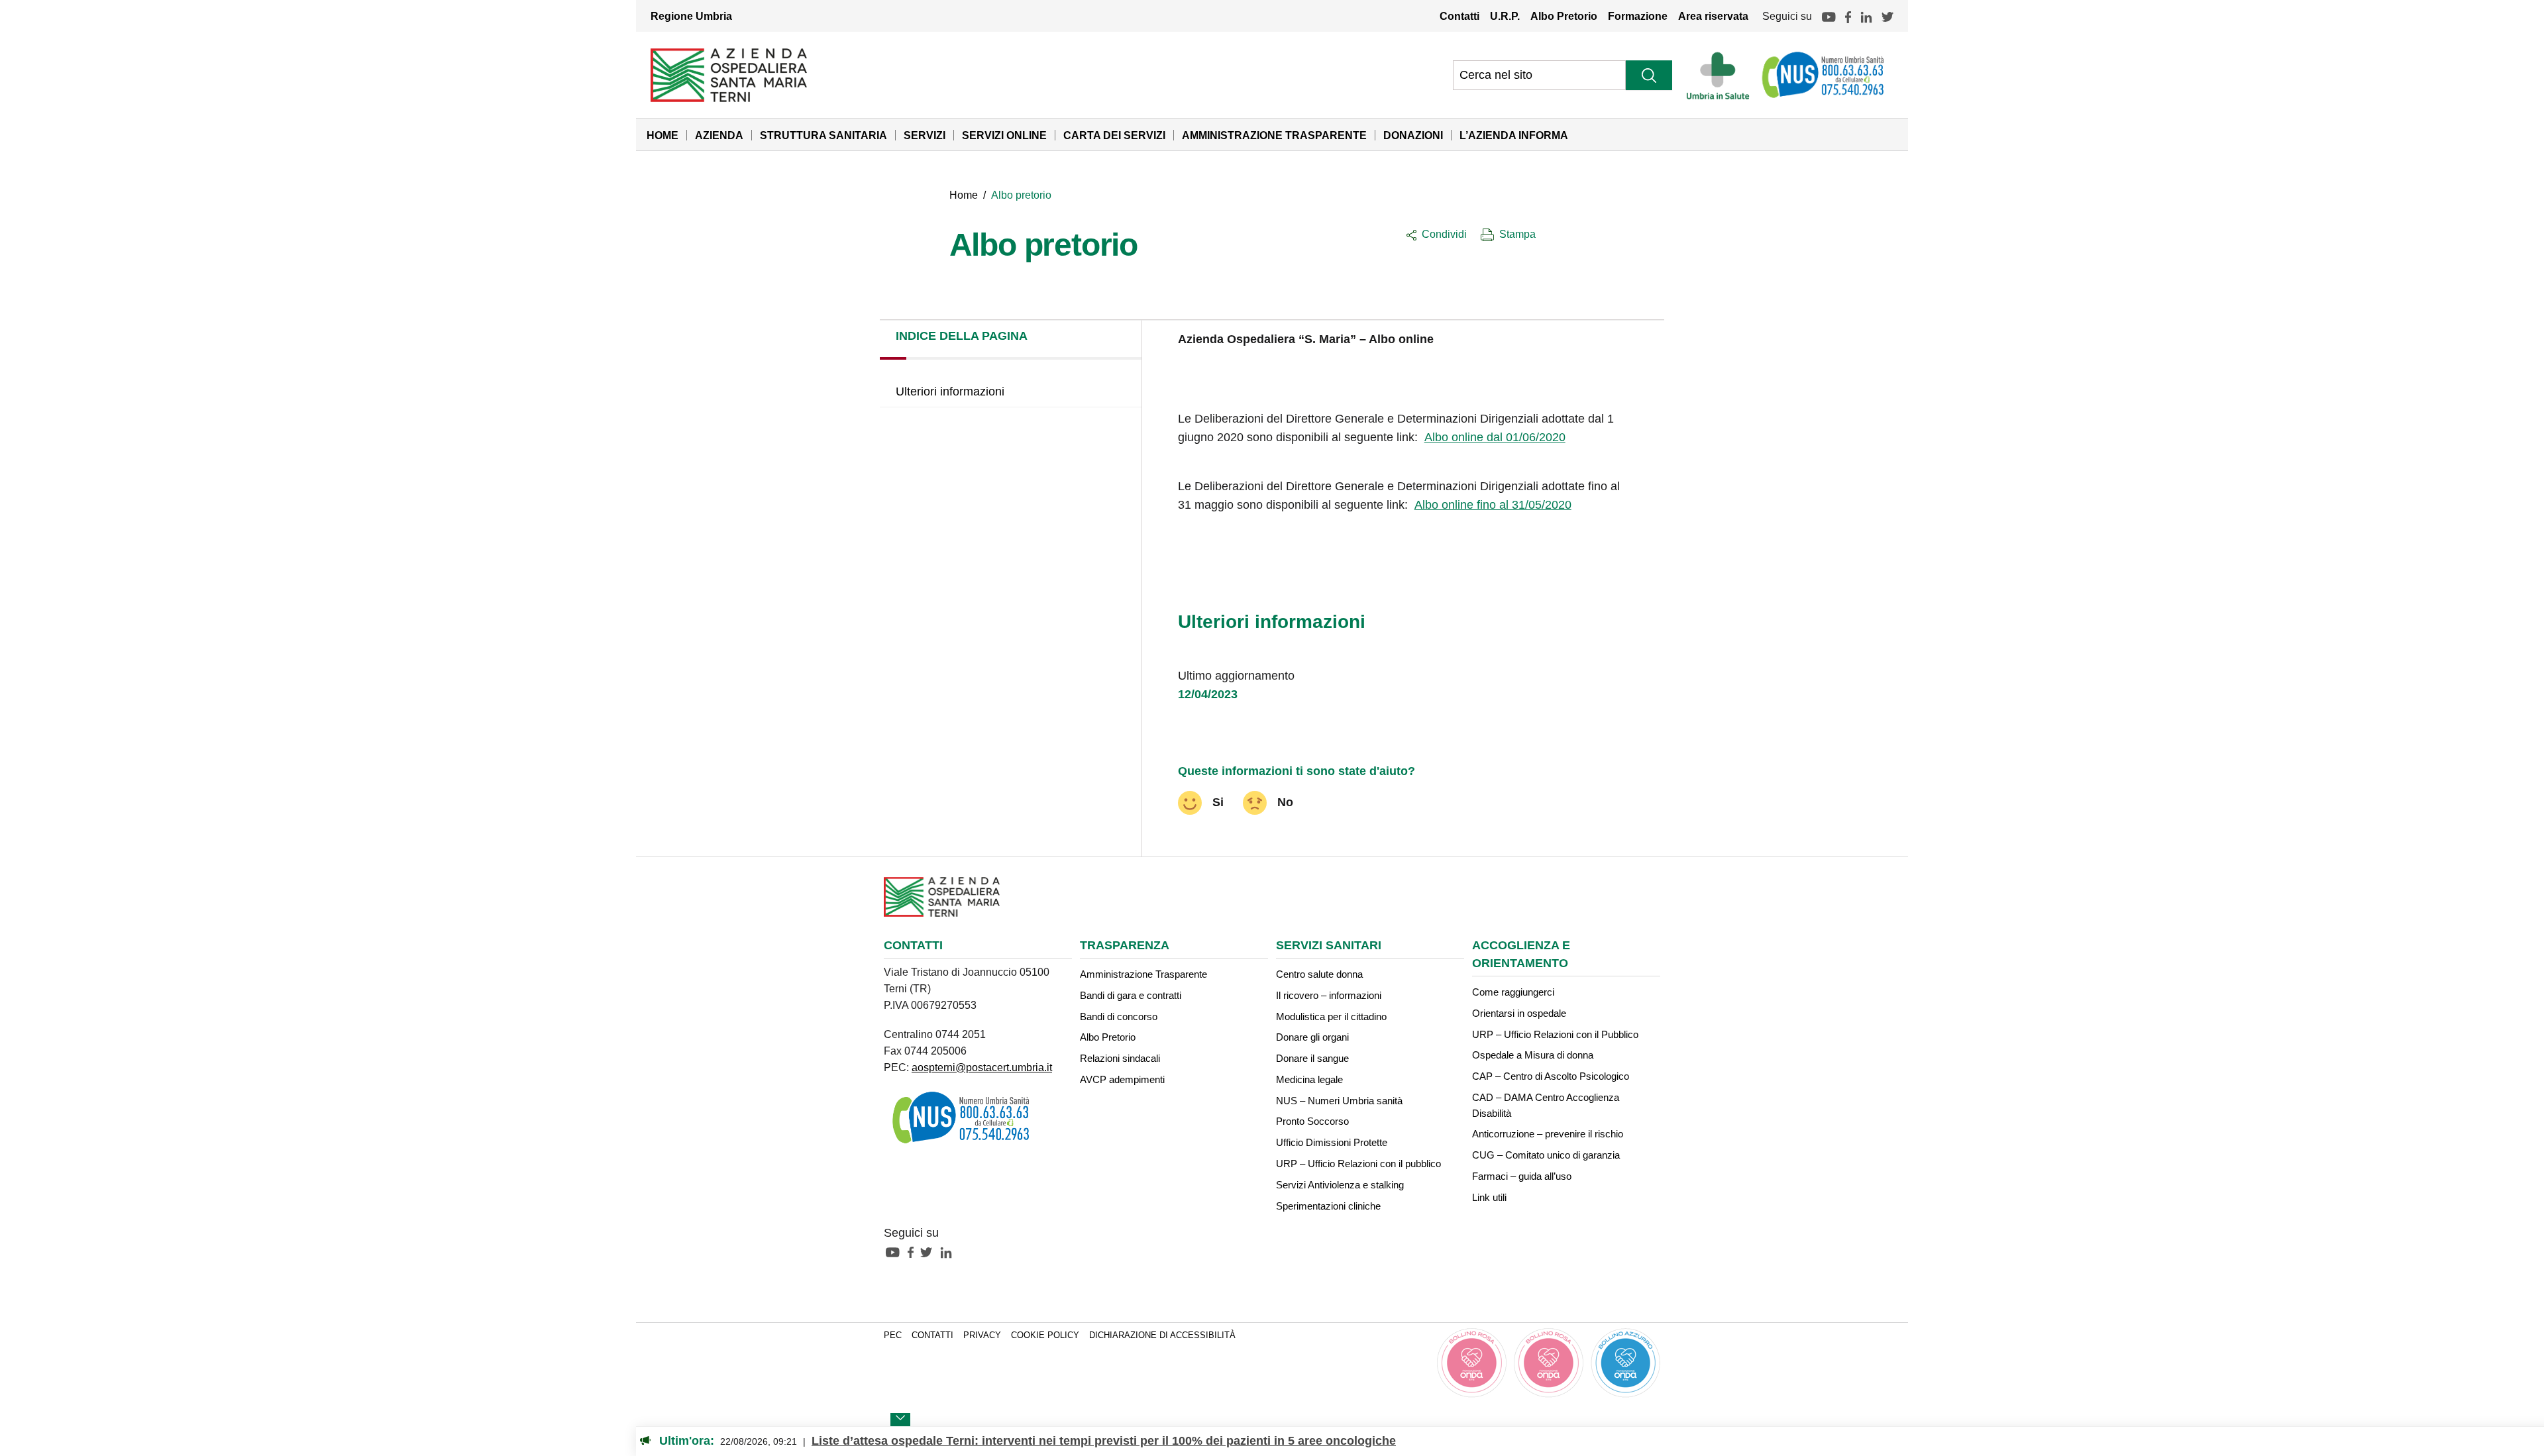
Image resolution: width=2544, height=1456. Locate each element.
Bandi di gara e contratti (1131, 995)
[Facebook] (1848, 16)
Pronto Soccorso (1312, 1121)
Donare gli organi (1312, 1037)
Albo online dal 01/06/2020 (1495, 437)
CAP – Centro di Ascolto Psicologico (1551, 1076)
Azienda (719, 135)
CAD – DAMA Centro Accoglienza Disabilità (1546, 1105)
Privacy (982, 1335)
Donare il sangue (1312, 1058)
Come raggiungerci (1513, 992)
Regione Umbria (691, 16)
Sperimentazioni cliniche (1328, 1206)
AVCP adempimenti (1122, 1079)
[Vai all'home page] (729, 74)
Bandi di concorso (1119, 1016)
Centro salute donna (1319, 974)
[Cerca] (1649, 75)
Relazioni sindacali (1120, 1058)
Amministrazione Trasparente (1274, 135)
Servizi (925, 135)
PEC (893, 1335)
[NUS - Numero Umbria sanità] (1824, 75)
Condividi (1444, 234)
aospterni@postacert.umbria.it (982, 1067)
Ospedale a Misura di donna (1533, 1055)
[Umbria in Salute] (1722, 75)
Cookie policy (1045, 1335)
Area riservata (1713, 16)
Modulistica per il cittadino (1331, 1016)
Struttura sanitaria (823, 135)
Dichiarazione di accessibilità (1162, 1335)
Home (662, 135)
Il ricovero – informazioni (1329, 995)
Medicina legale (1309, 1079)
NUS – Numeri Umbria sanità (1339, 1101)
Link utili (1489, 1197)
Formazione (1638, 16)
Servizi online (1004, 135)
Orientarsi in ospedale (1519, 1013)
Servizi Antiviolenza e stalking (1340, 1185)
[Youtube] (1828, 16)
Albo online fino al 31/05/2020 (1493, 505)
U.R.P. (1505, 16)
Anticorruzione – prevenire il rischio (1548, 1134)
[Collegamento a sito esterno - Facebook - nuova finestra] (914, 1251)
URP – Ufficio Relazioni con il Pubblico (1555, 1034)
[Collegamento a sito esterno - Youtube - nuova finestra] (896, 1251)
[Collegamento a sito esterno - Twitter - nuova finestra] (929, 1251)
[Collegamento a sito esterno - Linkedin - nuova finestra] (949, 1251)
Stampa (1517, 234)
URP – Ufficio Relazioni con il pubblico (1358, 1164)
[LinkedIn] (1866, 16)
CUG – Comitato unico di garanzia (1546, 1155)
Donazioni (1413, 135)
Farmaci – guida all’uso (1522, 1176)
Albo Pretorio (1564, 16)
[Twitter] (1887, 16)
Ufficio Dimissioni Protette (1332, 1142)
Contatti (1459, 16)
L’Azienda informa (1514, 135)
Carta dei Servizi (1114, 135)
